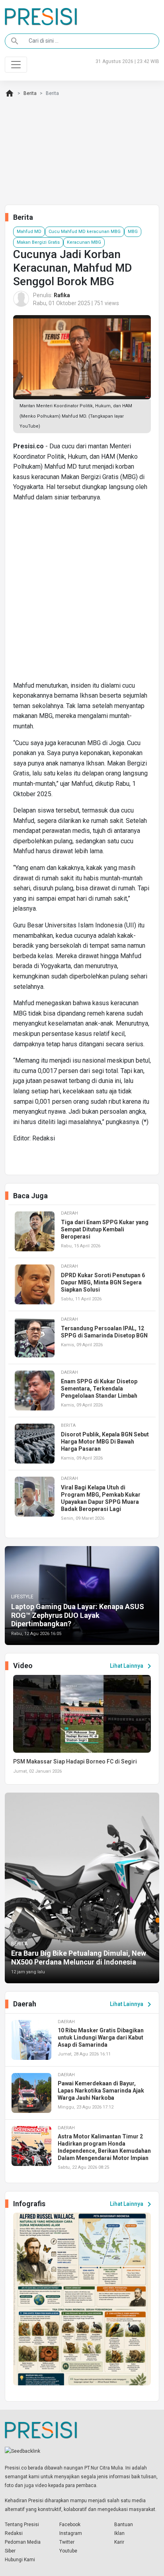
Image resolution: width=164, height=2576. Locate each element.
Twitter (67, 2542)
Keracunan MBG (84, 242)
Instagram (71, 2533)
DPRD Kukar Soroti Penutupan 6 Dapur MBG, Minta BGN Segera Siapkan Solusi (103, 1282)
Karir (119, 2542)
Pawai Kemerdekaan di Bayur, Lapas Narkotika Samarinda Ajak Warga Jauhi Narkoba (101, 2091)
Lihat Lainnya (132, 1666)
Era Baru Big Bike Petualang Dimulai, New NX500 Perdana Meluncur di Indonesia (79, 1958)
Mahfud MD (29, 232)
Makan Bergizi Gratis (38, 242)
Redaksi (14, 2533)
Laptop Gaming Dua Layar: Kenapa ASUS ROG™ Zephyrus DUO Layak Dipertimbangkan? (78, 1615)
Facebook (70, 2525)
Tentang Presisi (22, 2525)
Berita (30, 93)
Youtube (68, 2551)
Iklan (119, 2533)
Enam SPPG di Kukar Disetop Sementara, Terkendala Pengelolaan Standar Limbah (99, 1389)
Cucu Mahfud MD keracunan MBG (85, 232)
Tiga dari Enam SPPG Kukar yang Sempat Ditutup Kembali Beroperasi (105, 1229)
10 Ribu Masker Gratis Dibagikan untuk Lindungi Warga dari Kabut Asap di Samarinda (101, 2038)
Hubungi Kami (20, 2560)
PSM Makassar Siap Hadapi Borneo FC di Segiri (75, 1761)
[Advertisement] (82, 595)
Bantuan (124, 2525)
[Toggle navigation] (16, 65)
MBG (133, 232)
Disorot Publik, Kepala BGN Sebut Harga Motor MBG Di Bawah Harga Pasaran (105, 1442)
